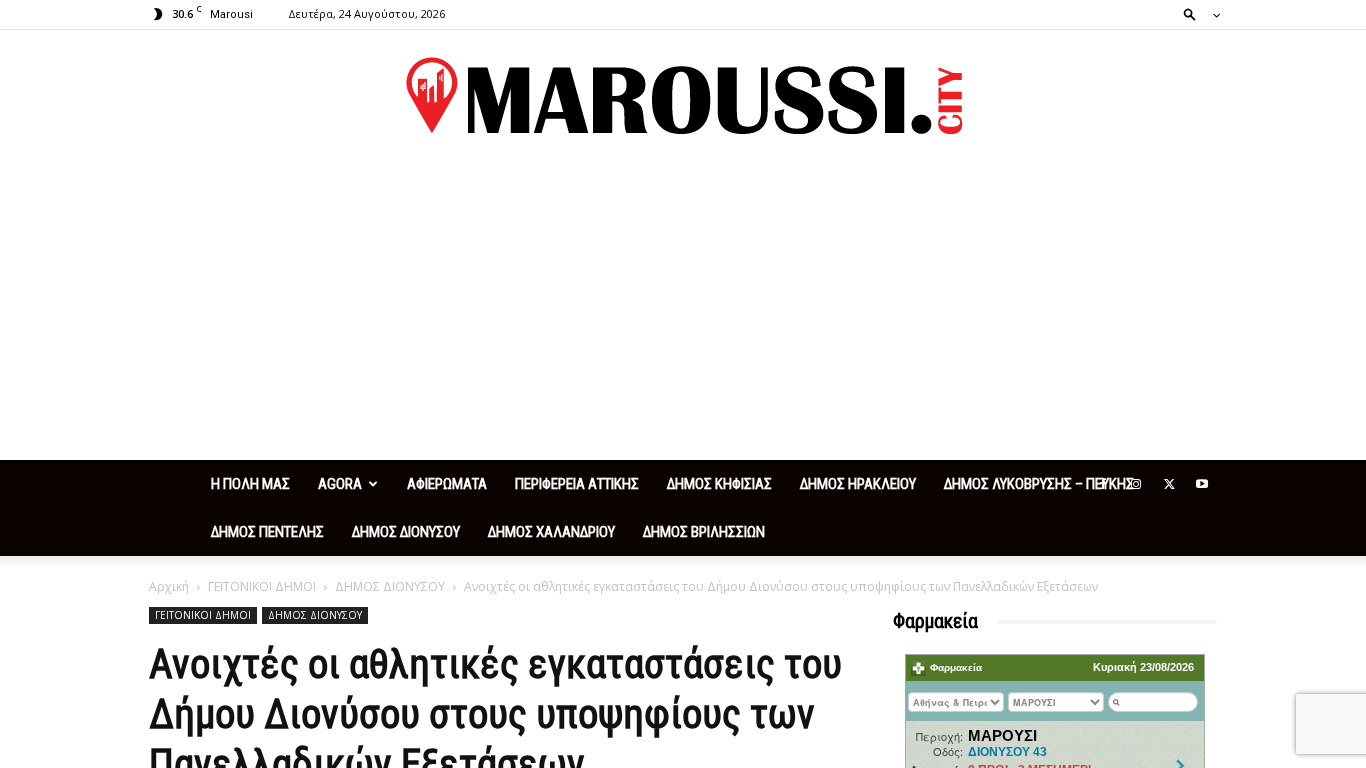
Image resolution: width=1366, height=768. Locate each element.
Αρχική (169, 586)
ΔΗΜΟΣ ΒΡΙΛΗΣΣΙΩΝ (704, 532)
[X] (1169, 484)
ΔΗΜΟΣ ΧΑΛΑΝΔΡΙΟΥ (551, 532)
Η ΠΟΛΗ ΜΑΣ (250, 484)
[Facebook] (1103, 484)
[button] (1196, 13)
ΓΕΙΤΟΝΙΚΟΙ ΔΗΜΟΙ (262, 586)
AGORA (340, 484)
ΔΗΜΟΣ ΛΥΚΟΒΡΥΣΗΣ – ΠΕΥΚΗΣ (1039, 484)
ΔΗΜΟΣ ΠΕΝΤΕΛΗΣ (267, 532)
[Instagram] (1136, 484)
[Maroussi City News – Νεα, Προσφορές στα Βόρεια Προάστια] (683, 96)
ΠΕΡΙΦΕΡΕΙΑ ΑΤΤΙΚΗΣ (577, 484)
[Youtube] (1202, 484)
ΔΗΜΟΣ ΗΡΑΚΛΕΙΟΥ (858, 484)
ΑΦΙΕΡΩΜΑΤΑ (447, 484)
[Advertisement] (683, 310)
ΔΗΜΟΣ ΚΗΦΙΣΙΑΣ (719, 484)
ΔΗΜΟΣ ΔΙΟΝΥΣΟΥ (406, 532)
